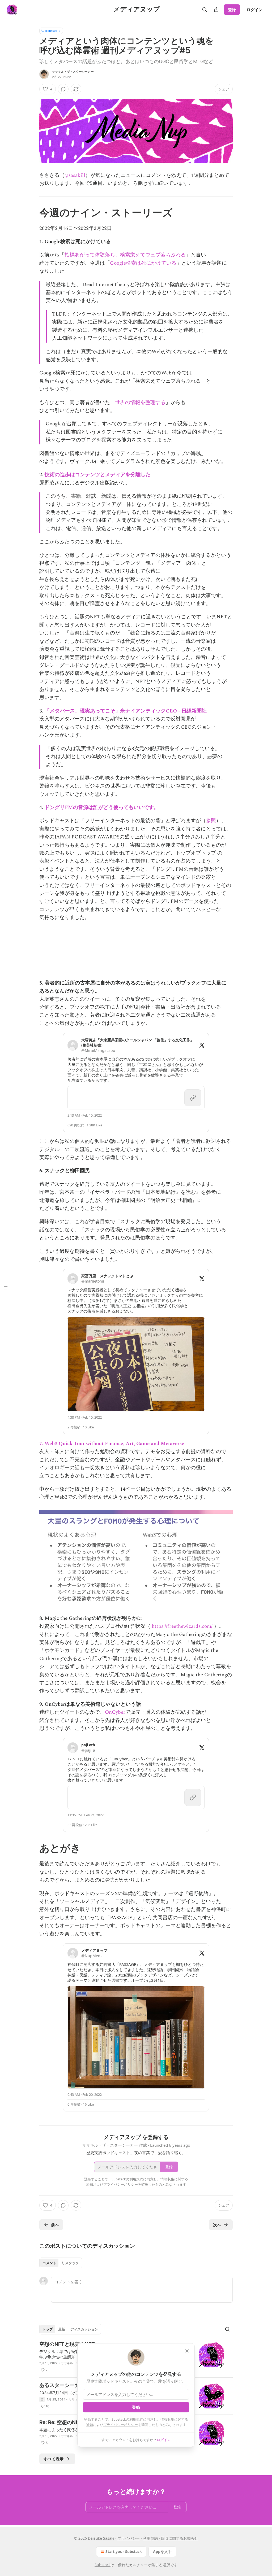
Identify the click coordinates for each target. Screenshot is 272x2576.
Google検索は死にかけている (143, 263)
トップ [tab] (48, 2329)
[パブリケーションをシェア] (216, 10)
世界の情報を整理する (140, 403)
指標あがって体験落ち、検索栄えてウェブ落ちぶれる (125, 255)
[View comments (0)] (63, 89)
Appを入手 (162, 2551)
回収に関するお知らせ (180, 2538)
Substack (103, 2565)
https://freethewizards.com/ (183, 1626)
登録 (232, 10)
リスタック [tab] (70, 2263)
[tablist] (61, 2263)
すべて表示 (54, 2459)
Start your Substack (124, 2551)
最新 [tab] (62, 2329)
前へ (55, 2225)
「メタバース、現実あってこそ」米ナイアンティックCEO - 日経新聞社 (126, 711)
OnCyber (115, 1712)
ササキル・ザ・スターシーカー (73, 72)
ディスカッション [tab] (84, 2329)
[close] (187, 2351)
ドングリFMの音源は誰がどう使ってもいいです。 (102, 808)
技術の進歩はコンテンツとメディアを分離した (98, 475)
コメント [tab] (49, 2263)
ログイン (254, 10)
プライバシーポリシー (121, 2425)
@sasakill (75, 175)
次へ (217, 2225)
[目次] (6, 1288)
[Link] (32, 212)
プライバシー (129, 2538)
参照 (211, 821)
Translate (51, 31)
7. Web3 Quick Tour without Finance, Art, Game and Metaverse (112, 1444)
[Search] (205, 10)
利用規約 (136, 2419)
